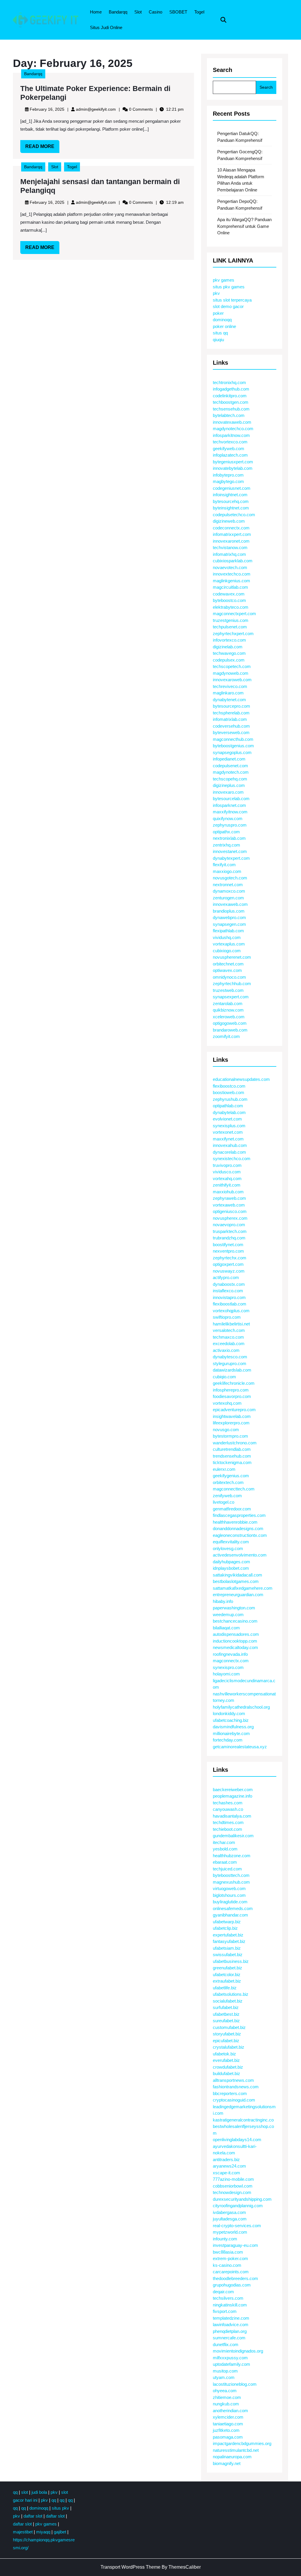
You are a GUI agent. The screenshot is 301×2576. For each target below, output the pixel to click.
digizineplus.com (229, 785)
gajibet (60, 2532)
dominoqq (222, 320)
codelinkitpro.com (230, 396)
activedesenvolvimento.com (240, 1555)
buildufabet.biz (226, 2073)
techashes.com (228, 1803)
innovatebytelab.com (233, 468)
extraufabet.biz (227, 1981)
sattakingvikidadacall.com (238, 1575)
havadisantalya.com (232, 1816)
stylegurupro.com (230, 1363)
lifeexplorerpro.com (231, 1423)
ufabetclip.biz (225, 1928)
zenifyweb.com (227, 1496)
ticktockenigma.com (232, 1462)
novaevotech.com (230, 567)
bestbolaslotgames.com (236, 1581)
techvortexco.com (230, 442)
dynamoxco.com (229, 891)
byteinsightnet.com (231, 508)
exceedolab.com (229, 1343)
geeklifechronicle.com (234, 1383)
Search (223, 70)
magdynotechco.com (233, 429)
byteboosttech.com (231, 1875)
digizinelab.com (228, 647)
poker (218, 313)
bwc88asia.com (228, 2252)
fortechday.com (228, 1740)
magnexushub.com (231, 1882)
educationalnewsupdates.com (241, 1079)
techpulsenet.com (230, 627)
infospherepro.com (231, 1390)
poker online (224, 326)
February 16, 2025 (47, 109)
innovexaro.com (228, 792)
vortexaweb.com (229, 1205)
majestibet (23, 2532)
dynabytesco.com (230, 1357)
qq (15, 2492)
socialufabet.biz (228, 2001)
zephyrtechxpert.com (233, 634)
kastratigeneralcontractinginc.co (243, 2120)
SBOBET (178, 12)
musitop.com (225, 2371)
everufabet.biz (226, 2060)
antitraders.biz (226, 2159)
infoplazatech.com (230, 455)
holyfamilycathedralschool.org (241, 1707)
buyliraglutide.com (230, 1902)
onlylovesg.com (228, 1548)
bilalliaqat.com (226, 1628)
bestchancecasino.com (235, 1621)
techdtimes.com (228, 1822)
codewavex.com (229, 594)
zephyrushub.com (230, 1099)
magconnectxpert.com (234, 614)
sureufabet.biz (226, 2021)
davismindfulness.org (233, 1727)
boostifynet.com (228, 1245)
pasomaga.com (228, 2437)
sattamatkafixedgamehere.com (243, 1588)
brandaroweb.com (230, 1030)
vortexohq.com (227, 1403)
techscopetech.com (232, 666)
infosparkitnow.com (231, 435)
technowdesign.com (232, 2192)
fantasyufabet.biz (229, 1941)
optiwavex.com (227, 970)
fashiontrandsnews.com (236, 2087)
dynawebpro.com (229, 917)
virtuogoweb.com (229, 1888)
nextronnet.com (228, 885)
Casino (155, 12)
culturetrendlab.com (232, 1449)
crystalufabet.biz (229, 2047)
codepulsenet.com (230, 766)
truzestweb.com (228, 990)
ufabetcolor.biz (227, 1975)
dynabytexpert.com (231, 858)
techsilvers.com (228, 2298)
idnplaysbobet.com (231, 1568)
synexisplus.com (229, 1126)
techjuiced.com (227, 1869)
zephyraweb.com (229, 1198)
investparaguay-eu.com (235, 2245)
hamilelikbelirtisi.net (231, 1324)
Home (96, 12)
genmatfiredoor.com (232, 1509)
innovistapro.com (229, 1297)
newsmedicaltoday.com (235, 1647)
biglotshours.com (229, 1895)
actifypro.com (226, 1277)
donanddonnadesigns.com (238, 1528)
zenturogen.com (228, 898)
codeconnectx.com (231, 528)
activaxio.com (226, 1350)
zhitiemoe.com (227, 2397)
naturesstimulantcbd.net (236, 2450)
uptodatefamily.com (231, 2364)
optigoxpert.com (228, 1264)
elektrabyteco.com (231, 607)
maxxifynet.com (228, 1139)
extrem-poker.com (230, 2258)
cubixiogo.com (227, 951)
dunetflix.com (226, 2344)
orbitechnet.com (228, 964)
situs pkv (60, 2508)
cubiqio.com (224, 1377)
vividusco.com (227, 1172)
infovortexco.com (229, 640)
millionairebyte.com (231, 1733)
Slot (138, 12)
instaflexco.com (228, 1291)
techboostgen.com (231, 402)
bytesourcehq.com (231, 501)
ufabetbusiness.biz (231, 1961)
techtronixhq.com (229, 382)
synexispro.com (228, 1667)
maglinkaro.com (228, 693)
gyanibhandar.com (230, 1915)
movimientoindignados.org (238, 2351)
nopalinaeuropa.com (232, 2457)
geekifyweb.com (229, 449)
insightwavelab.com (232, 1416)
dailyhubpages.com (231, 1562)
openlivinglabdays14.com (237, 2140)
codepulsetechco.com (234, 515)
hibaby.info (223, 1601)
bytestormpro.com (230, 1436)
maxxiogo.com (227, 871)
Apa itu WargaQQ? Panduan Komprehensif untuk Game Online (244, 226)
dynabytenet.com (229, 700)
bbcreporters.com (230, 2093)
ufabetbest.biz (226, 2014)
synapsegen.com (229, 924)
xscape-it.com (226, 2173)
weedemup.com (228, 1615)
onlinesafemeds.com (233, 1908)
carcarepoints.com (231, 2272)
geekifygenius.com (231, 1476)
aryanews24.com (229, 2166)
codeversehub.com (231, 726)
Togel (199, 12)
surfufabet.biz (226, 2007)
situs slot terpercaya (232, 300)
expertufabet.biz (228, 1935)
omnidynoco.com (229, 977)
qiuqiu (218, 340)
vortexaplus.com (229, 944)
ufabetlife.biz (225, 1988)
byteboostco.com (229, 600)
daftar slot (33, 2516)
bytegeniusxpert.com (233, 462)
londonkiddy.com (229, 1713)
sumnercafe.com (229, 2338)
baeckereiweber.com (233, 1790)
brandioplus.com (229, 911)
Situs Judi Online (106, 27)
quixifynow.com (228, 818)
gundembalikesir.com (233, 1836)
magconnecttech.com (234, 1489)
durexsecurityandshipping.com (242, 2199)
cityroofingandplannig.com (238, 2206)
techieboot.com (228, 1829)
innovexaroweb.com (232, 680)
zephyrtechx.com (230, 1258)
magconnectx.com (231, 1661)
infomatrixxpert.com (232, 534)
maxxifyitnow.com (230, 812)
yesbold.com (225, 1849)
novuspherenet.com (232, 957)
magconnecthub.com (233, 739)
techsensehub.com (231, 409)
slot (25, 2492)
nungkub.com (226, 2404)
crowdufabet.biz (228, 2067)
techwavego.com (229, 653)
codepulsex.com (229, 660)
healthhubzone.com (232, 1856)
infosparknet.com (229, 805)
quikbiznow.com (228, 1010)
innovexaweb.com (230, 904)
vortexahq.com (227, 1178)
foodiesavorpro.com (232, 1396)
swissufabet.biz (228, 1955)
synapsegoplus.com (232, 752)
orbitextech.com (228, 1482)
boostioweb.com (229, 1092)
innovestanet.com (230, 851)
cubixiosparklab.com (233, 561)
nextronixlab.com (229, 838)
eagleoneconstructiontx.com (240, 1535)
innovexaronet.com (231, 541)
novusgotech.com (230, 878)
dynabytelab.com (229, 1112)
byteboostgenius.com (233, 746)
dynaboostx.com (229, 1284)
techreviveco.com (230, 686)
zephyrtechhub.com (232, 984)
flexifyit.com (224, 865)
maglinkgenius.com (231, 581)
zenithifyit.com (227, 1185)
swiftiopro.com (227, 1317)
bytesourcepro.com (231, 706)
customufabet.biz (229, 2027)
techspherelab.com (231, 713)
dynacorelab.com (229, 1152)
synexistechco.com (232, 1159)
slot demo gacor (228, 306)
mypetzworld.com (230, 2232)
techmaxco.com (228, 1337)
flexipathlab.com (228, 931)
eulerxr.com (224, 1469)
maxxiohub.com (228, 1192)
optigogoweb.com (230, 1023)
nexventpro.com (228, 1251)
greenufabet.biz (228, 1968)
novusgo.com (226, 1430)
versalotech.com (229, 1330)
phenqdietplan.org (230, 2331)
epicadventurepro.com (234, 1410)
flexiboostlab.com (230, 1304)
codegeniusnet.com (232, 488)
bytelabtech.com (229, 415)
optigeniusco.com (230, 1211)
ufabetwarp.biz (227, 1922)
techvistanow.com (230, 547)
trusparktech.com (230, 1231)
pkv (216, 293)
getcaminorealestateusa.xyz (240, 1747)
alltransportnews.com (233, 2080)
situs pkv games (229, 287)
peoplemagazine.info (233, 1796)
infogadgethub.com (231, 389)
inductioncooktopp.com (235, 1641)
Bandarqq (118, 12)
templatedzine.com (231, 2318)
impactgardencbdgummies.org (242, 2443)
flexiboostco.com (229, 1086)
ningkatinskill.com (230, 2305)
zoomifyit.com (226, 1036)
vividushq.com (227, 937)
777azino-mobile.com (233, 2179)
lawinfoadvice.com (231, 2325)
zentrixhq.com (226, 845)
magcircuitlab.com (230, 587)
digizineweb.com (229, 521)
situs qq (220, 333)
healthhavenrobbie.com (235, 1522)
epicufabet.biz (226, 2041)
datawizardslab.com (232, 1370)
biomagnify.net (227, 2463)
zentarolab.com (228, 1003)
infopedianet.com (229, 759)
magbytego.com (228, 481)
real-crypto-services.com (237, 2226)
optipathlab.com (228, 1106)
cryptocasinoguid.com (234, 2100)
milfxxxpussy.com (230, 2358)
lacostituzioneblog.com (235, 2384)
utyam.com (224, 2377)
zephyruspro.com (230, 825)
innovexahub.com (230, 1145)
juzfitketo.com (226, 2430)
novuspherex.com (230, 1218)
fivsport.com (225, 2311)
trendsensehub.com (232, 1456)
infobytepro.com (228, 475)
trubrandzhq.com (229, 1238)
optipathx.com (226, 832)
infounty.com (225, 2239)
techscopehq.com (230, 779)
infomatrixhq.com (229, 554)
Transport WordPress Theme (131, 2567)
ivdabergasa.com (229, 2212)
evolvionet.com (227, 1119)
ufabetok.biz (224, 2054)
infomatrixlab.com (230, 719)
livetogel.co (224, 1502)
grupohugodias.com (232, 2285)
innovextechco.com (232, 574)
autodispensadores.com (236, 1634)
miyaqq (43, 2532)
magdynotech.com (231, 772)
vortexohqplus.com (231, 1311)
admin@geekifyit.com (96, 109)
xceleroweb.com (229, 1017)
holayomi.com (226, 1674)
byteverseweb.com (231, 732)
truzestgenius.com (231, 620)
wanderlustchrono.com (235, 1443)
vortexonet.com (228, 1132)
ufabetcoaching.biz (231, 1720)
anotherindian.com (230, 2411)
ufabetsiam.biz (227, 1948)
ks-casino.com (227, 2265)
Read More (42, 148)
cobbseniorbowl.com (233, 2186)
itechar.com (224, 1842)
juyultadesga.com (230, 2219)
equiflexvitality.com (231, 1542)
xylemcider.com (228, 2417)
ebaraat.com (225, 1862)
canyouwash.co (228, 1809)
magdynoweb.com (231, 673)
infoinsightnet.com (230, 495)
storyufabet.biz (227, 2034)
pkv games (224, 280)
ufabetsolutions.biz (231, 1994)
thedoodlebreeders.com (235, 2278)
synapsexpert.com (231, 997)
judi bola (39, 2492)
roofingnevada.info (230, 1654)
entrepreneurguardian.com (238, 1595)
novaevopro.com (229, 1225)
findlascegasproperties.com (239, 1515)
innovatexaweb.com (232, 422)
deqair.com (223, 2292)
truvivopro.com (227, 1165)
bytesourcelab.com (231, 799)
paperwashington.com (234, 1608)
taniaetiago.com (228, 2424)
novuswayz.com (229, 1271)
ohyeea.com (225, 2391)
